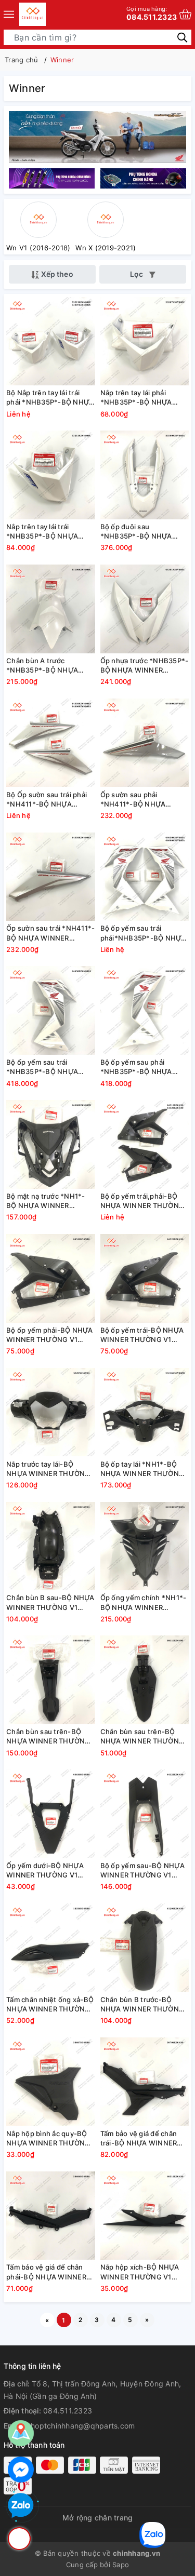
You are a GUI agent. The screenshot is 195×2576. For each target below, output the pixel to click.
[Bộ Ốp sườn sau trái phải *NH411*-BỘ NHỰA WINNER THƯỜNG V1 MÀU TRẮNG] (51, 743)
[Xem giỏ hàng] (185, 14)
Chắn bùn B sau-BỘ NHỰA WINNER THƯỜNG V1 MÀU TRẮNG (50, 1602)
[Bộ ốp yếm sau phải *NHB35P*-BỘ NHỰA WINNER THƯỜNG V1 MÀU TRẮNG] (145, 1010)
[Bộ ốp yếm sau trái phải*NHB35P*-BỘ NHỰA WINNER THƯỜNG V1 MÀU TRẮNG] (145, 876)
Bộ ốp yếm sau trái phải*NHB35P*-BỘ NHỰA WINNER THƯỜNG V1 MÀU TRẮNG (143, 933)
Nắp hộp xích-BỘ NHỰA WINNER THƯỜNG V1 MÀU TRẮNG (140, 2272)
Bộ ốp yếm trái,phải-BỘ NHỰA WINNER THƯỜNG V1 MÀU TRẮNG (142, 1201)
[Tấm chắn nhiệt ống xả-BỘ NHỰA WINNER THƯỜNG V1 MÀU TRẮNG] (51, 1948)
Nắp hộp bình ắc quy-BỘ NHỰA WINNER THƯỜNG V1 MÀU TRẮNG (48, 2138)
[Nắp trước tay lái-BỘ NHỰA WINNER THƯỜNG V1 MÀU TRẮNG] (51, 1412)
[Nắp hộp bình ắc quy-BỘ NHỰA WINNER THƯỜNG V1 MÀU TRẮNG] (51, 2082)
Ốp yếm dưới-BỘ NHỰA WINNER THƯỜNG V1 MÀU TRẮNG (45, 1870)
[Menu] (9, 14)
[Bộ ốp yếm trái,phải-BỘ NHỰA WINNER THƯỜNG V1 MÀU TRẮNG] (145, 1144)
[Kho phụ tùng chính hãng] (97, 136)
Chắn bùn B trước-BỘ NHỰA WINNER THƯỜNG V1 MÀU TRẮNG (142, 2004)
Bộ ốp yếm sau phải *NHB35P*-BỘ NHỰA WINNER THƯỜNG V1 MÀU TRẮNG (136, 1067)
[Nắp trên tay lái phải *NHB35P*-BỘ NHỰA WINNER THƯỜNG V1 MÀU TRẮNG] (145, 341)
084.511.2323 (152, 13)
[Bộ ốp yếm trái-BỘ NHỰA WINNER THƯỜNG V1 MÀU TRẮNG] (145, 1278)
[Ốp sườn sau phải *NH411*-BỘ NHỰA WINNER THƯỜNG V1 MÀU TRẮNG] (145, 743)
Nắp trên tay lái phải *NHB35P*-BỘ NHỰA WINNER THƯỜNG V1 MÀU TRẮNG (136, 398)
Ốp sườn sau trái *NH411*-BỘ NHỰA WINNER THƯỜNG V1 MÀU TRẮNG (50, 933)
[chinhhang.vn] (32, 14)
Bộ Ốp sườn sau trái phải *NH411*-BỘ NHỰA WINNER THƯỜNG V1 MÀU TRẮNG (47, 800)
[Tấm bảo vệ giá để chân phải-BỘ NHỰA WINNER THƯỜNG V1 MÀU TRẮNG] (51, 2215)
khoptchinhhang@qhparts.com (81, 2426)
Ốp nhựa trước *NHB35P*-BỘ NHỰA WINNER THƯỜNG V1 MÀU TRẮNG (145, 666)
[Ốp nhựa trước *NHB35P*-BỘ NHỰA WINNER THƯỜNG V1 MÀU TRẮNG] (145, 609)
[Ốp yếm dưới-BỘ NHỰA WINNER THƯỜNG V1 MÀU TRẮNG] (51, 1814)
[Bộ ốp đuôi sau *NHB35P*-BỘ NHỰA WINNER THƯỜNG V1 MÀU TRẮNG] (145, 475)
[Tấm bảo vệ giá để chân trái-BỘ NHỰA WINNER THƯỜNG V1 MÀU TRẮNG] (145, 2082)
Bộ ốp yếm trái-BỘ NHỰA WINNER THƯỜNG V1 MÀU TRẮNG (142, 1335)
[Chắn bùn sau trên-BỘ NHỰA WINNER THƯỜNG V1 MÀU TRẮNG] (51, 1680)
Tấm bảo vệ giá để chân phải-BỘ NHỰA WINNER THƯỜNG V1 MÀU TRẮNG (49, 2272)
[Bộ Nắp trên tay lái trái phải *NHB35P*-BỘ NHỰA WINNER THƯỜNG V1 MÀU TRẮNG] (51, 341)
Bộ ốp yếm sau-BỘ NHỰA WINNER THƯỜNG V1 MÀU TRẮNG (142, 1870)
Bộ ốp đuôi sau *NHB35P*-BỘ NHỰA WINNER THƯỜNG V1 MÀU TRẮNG (136, 532)
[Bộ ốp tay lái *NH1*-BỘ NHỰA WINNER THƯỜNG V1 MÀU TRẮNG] (145, 1412)
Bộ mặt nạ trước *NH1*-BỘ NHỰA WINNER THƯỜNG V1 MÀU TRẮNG (49, 1201)
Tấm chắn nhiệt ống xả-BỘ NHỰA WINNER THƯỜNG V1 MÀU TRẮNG (50, 2004)
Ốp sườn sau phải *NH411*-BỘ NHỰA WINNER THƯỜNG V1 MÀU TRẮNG (136, 800)
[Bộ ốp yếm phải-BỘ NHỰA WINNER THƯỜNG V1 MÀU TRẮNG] (51, 1278)
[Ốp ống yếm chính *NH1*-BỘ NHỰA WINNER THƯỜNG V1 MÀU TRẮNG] (145, 1546)
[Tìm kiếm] (182, 37)
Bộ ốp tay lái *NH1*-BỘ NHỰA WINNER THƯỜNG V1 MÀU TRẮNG (142, 1469)
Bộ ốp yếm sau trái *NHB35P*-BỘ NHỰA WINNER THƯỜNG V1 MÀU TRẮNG (42, 1067)
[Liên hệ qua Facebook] (21, 2470)
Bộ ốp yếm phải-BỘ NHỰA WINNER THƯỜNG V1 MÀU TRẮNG (50, 1335)
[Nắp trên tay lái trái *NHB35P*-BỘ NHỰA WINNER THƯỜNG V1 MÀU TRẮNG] (51, 475)
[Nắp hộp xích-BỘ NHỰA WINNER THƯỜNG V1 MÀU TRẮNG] (145, 2215)
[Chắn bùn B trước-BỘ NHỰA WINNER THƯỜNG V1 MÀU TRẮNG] (145, 1948)
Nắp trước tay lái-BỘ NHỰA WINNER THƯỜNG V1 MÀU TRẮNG (48, 1469)
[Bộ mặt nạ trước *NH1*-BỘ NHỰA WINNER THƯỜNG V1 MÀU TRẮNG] (51, 1144)
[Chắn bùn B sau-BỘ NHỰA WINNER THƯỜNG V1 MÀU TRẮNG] (51, 1546)
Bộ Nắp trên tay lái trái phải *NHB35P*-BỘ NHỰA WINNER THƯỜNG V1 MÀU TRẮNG (50, 398)
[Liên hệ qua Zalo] (21, 2506)
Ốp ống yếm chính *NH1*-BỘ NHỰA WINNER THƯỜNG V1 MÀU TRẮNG (144, 1602)
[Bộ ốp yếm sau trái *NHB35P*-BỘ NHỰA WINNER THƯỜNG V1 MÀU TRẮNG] (51, 1010)
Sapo (121, 2565)
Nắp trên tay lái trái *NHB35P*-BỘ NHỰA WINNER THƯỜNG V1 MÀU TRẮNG (42, 532)
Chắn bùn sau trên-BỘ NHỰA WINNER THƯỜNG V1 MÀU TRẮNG (48, 1736)
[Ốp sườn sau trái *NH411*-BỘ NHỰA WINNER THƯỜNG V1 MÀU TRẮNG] (51, 876)
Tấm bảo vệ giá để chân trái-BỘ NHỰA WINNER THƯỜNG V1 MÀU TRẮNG (143, 2138)
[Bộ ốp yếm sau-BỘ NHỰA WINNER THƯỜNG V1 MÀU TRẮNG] (145, 1814)
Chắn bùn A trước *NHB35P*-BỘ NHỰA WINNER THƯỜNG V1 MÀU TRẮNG (42, 666)
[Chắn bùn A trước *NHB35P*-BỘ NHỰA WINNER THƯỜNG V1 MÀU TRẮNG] (51, 609)
